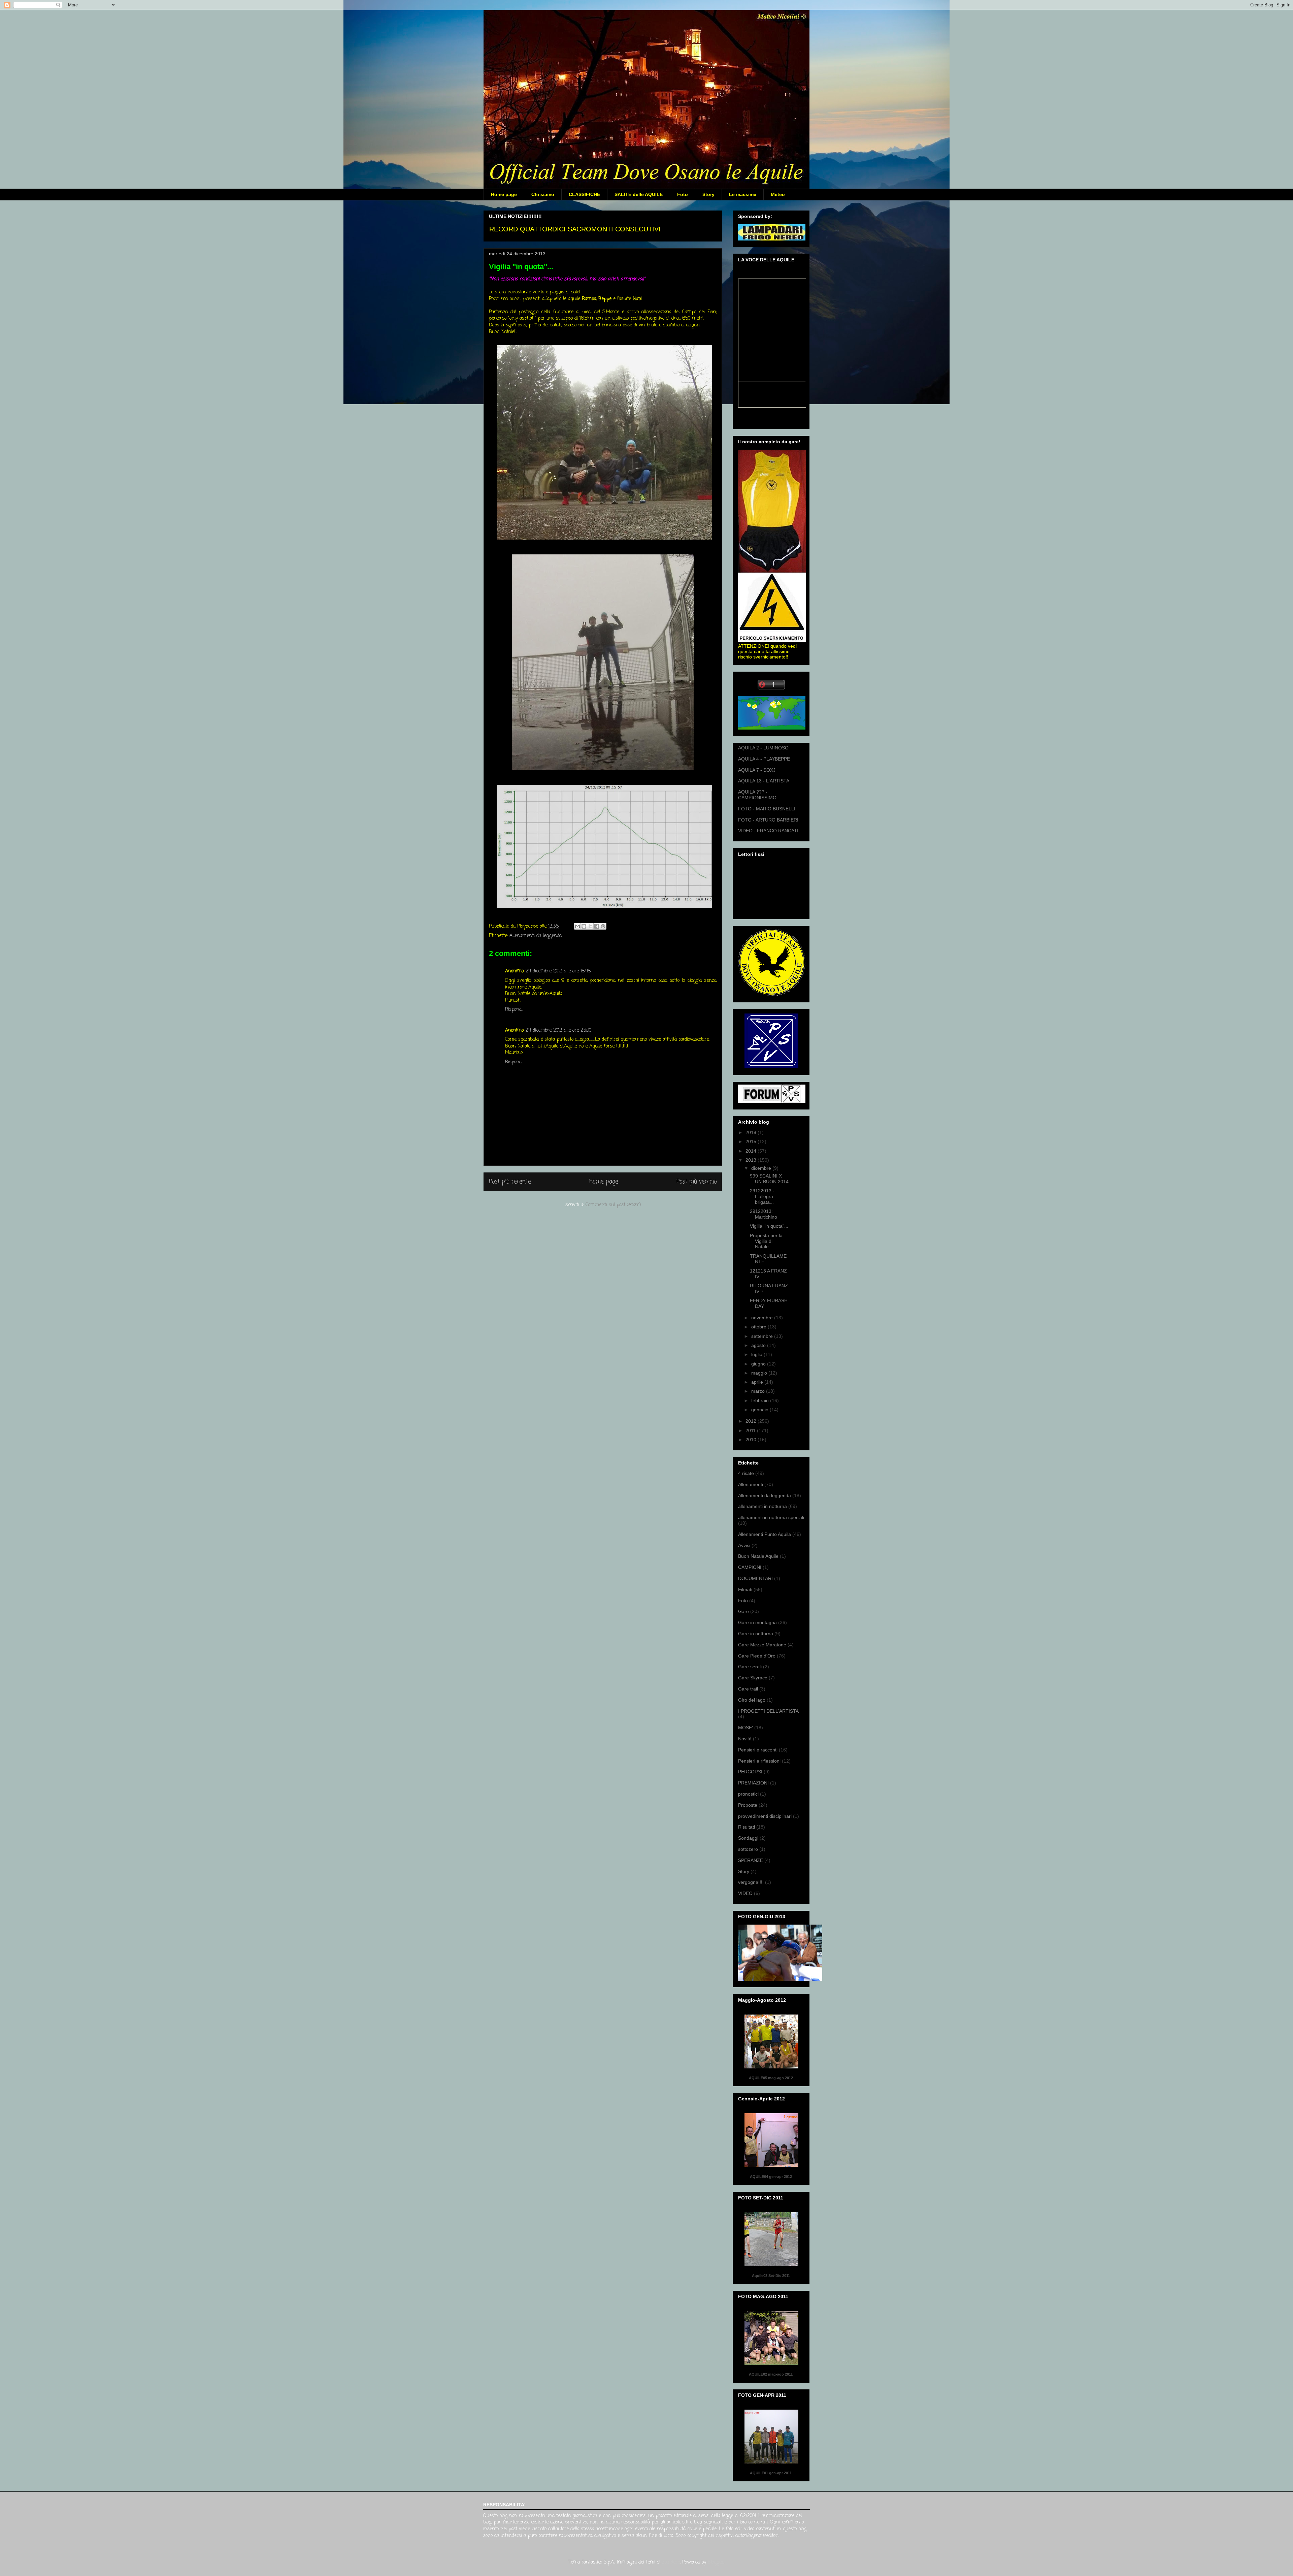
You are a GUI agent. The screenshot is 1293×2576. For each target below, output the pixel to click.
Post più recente (510, 1182)
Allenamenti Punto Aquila (765, 1534)
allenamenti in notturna (762, 1506)
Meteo (778, 194)
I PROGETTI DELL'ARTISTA (768, 1711)
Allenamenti (751, 1484)
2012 (752, 1421)
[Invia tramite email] (577, 926)
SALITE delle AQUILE (639, 194)
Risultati (747, 1827)
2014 (752, 1151)
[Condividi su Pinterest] (603, 926)
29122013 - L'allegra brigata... (762, 1196)
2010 (752, 1440)
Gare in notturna (756, 1634)
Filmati (745, 1589)
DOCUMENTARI (755, 1578)
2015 (752, 1141)
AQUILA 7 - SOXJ (757, 770)
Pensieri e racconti (758, 1750)
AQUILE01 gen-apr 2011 (771, 2473)
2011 (751, 1430)
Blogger (716, 2562)
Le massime (743, 194)
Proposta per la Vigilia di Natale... (766, 1241)
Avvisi (744, 1545)
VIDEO (745, 1893)
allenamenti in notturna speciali (771, 1517)
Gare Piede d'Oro (757, 1656)
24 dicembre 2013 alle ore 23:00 (558, 1031)
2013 (752, 1160)
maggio (760, 1373)
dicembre (762, 1168)
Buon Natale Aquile (758, 1556)
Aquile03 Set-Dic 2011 (771, 2276)
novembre (763, 1318)
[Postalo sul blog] (584, 926)
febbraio (761, 1400)
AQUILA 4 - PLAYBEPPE (764, 759)
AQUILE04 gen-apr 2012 (771, 2177)
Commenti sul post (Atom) (613, 1205)
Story (708, 194)
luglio (757, 1354)
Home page (504, 194)
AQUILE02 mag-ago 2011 (771, 2374)
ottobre (759, 1327)
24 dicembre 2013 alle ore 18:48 (558, 971)
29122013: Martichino (764, 1214)
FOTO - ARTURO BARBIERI (768, 820)
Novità (745, 1739)
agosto (759, 1345)
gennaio (760, 1410)
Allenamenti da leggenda (536, 936)
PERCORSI (750, 1772)
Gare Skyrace (753, 1678)
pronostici (748, 1794)
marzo (759, 1391)
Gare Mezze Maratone (762, 1645)
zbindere (671, 2562)
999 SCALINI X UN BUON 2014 (769, 1179)
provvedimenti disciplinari (765, 1816)
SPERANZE (751, 1860)
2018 (752, 1132)
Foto (683, 194)
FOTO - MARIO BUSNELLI (767, 809)
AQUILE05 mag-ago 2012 (771, 2078)
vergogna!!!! (751, 1882)
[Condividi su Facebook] (597, 926)
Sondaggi (748, 1838)
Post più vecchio (697, 1182)
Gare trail (748, 1689)
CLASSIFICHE (584, 194)
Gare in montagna (757, 1622)
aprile (758, 1382)
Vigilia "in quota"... (769, 1226)
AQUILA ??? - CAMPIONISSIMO (757, 795)
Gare (743, 1611)
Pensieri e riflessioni (759, 1761)
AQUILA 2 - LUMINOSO (763, 748)
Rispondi (514, 1010)
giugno (759, 1364)
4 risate (746, 1473)
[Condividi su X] (590, 926)
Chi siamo (543, 194)
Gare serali (750, 1667)
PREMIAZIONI (753, 1783)
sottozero (748, 1849)
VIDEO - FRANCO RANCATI (768, 831)
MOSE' (745, 1728)
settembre (763, 1336)
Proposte (748, 1805)
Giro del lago (752, 1700)
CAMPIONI (750, 1567)
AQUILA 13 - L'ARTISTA (764, 781)
